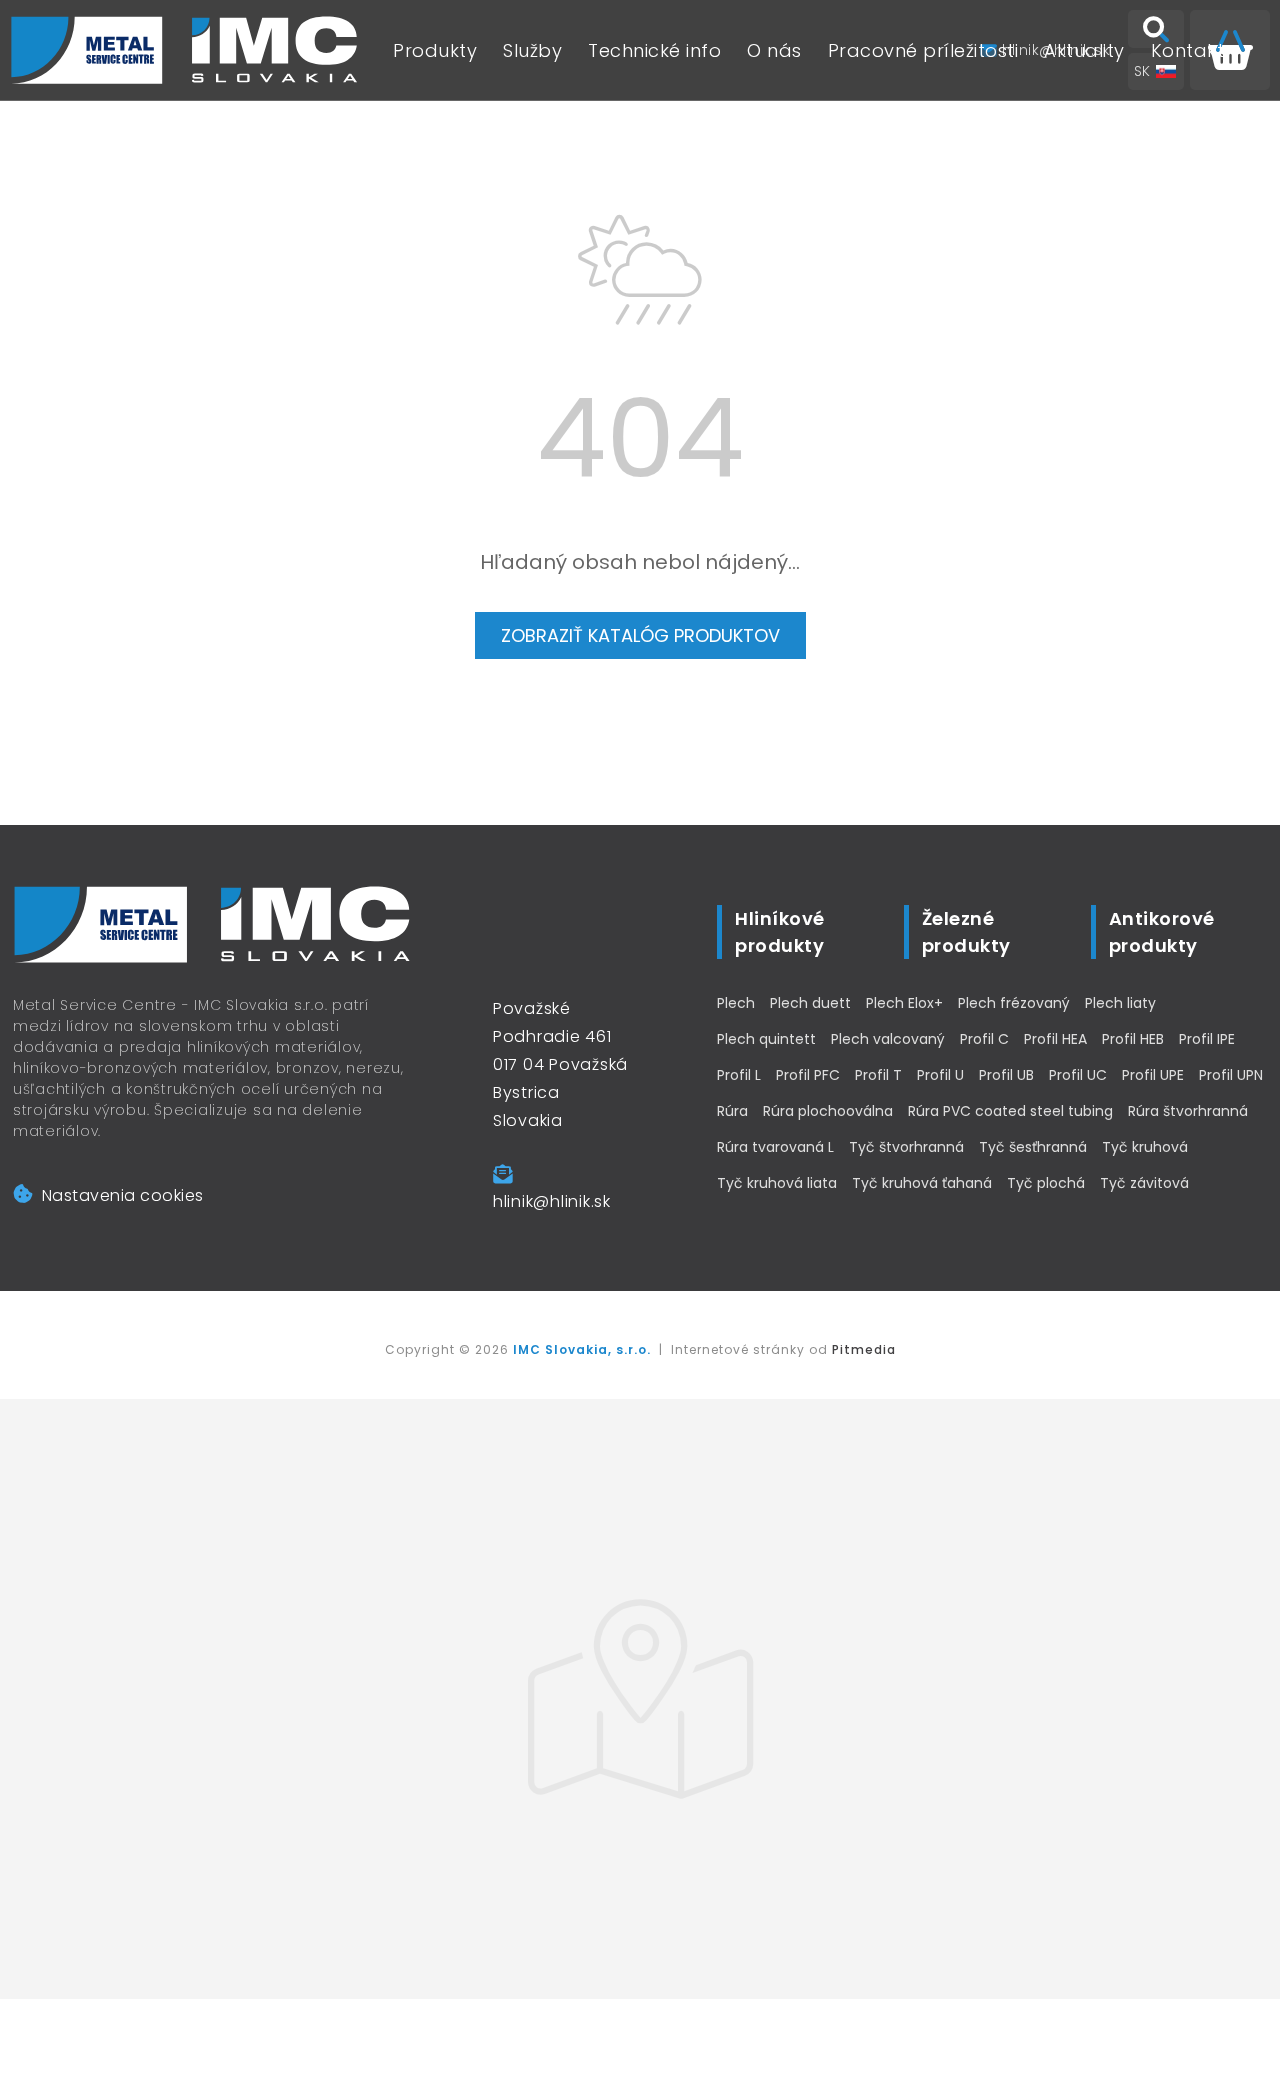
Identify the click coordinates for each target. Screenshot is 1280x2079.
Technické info (654, 50)
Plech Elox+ (904, 1003)
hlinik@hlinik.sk (552, 1201)
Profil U (940, 1075)
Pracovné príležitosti (923, 50)
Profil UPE (1153, 1075)
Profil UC (1078, 1075)
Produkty (435, 50)
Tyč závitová (1144, 1183)
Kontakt (1188, 50)
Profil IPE (1207, 1039)
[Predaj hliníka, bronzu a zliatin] (185, 50)
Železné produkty (966, 932)
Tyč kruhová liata (777, 1183)
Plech (736, 1003)
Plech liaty (1120, 1003)
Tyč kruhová (1145, 1147)
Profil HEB (1133, 1039)
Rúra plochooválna (828, 1111)
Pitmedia (864, 1349)
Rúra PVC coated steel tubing (1010, 1111)
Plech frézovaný (1014, 1003)
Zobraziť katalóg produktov (640, 635)
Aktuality (1084, 50)
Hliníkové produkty (780, 932)
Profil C (984, 1039)
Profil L (739, 1075)
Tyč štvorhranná (906, 1147)
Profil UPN (1231, 1075)
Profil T (878, 1075)
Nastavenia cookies (123, 1195)
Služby (532, 50)
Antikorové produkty (1162, 932)
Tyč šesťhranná (1033, 1147)
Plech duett (810, 1003)
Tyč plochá (1046, 1183)
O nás (774, 50)
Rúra (732, 1111)
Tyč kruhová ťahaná (922, 1183)
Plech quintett (766, 1039)
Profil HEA (1055, 1039)
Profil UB (1006, 1075)
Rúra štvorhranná (1188, 1111)
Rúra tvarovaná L (775, 1147)
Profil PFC (808, 1075)
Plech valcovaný (888, 1039)
